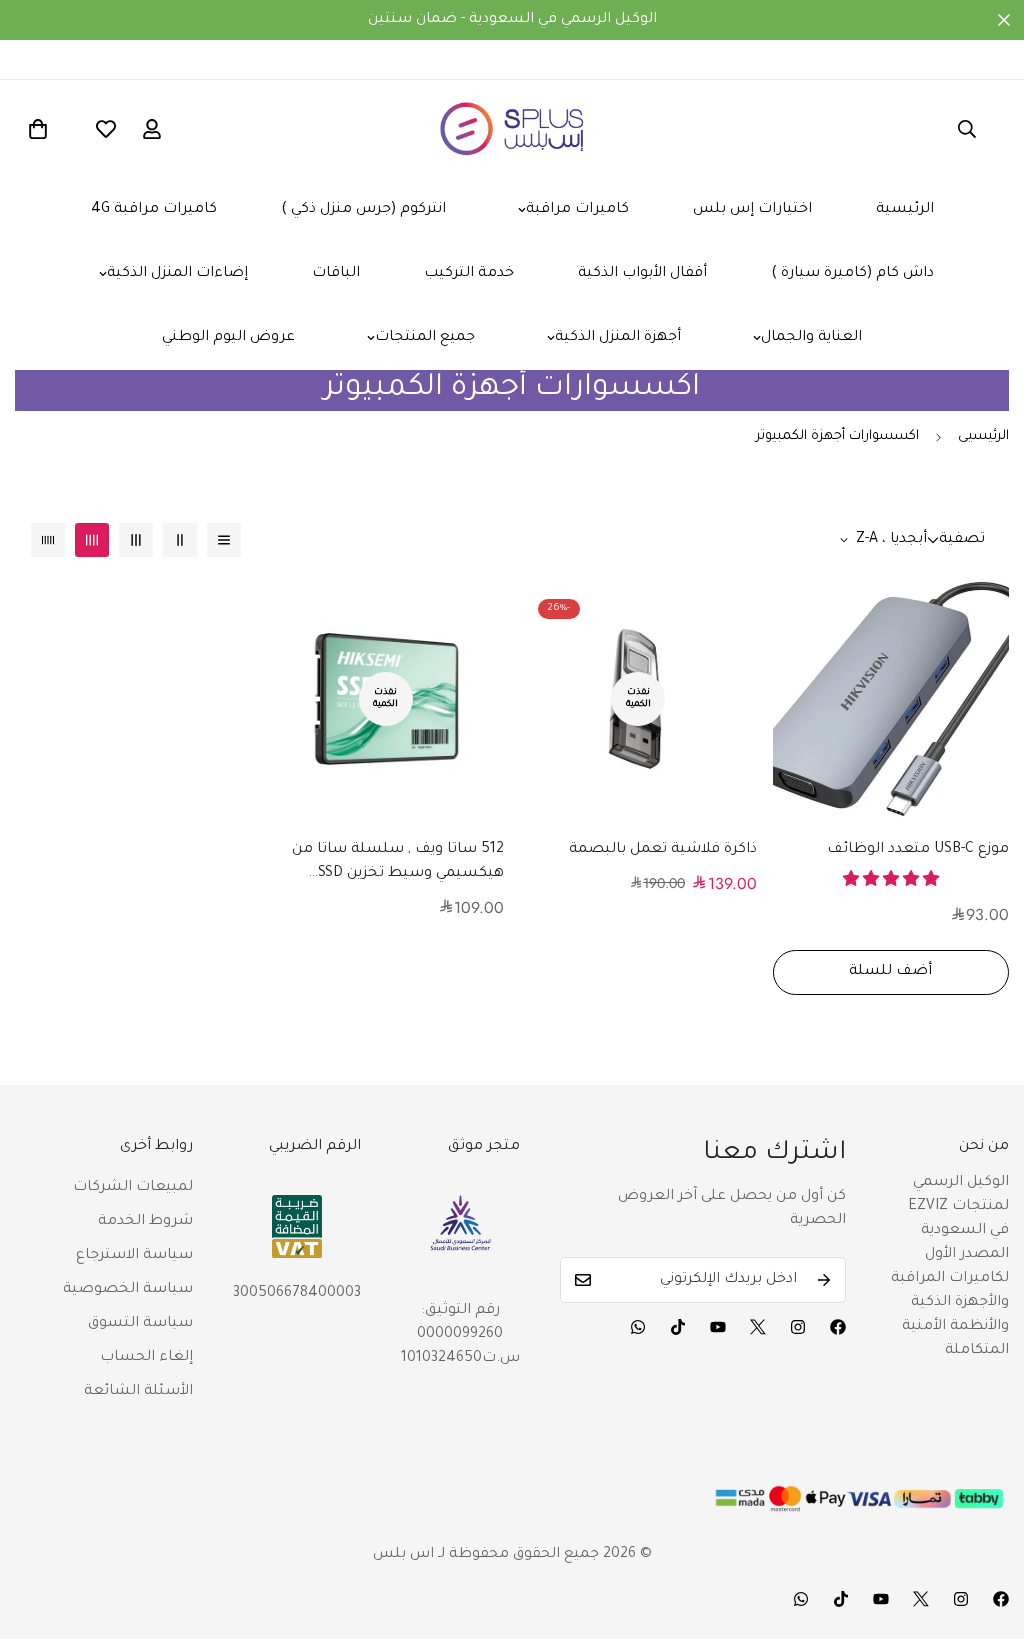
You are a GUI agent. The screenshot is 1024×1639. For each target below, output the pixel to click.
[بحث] (967, 129)
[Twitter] (758, 1327)
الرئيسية (905, 210)
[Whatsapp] (638, 1327)
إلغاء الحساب (146, 1358)
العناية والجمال (811, 338)
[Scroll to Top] (985, 1530)
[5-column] (48, 540)
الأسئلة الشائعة (138, 1392)
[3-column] (136, 540)
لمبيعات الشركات (133, 1188)
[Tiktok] (678, 1327)
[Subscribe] (824, 1280)
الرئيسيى (983, 436)
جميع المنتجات (425, 338)
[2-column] (180, 540)
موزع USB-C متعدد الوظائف (918, 850)
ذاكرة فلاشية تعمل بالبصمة (663, 850)
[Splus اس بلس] (512, 129)
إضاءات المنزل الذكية (177, 274)
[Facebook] (838, 1327)
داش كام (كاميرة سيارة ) (852, 274)
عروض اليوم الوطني (228, 338)
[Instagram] (798, 1327)
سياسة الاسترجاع (134, 1256)
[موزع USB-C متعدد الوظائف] (891, 699)
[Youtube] (718, 1327)
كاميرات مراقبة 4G (154, 210)
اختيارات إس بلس (752, 210)
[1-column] (224, 540)
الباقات (336, 274)
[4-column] (92, 540)
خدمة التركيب (469, 274)
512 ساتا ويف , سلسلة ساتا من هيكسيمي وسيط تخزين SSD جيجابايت (398, 864)
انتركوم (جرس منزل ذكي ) (363, 210)
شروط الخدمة (145, 1222)
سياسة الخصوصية (128, 1290)
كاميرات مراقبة (577, 210)
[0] (38, 129)
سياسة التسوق (140, 1324)
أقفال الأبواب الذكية (642, 274)
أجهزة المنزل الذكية (618, 338)
